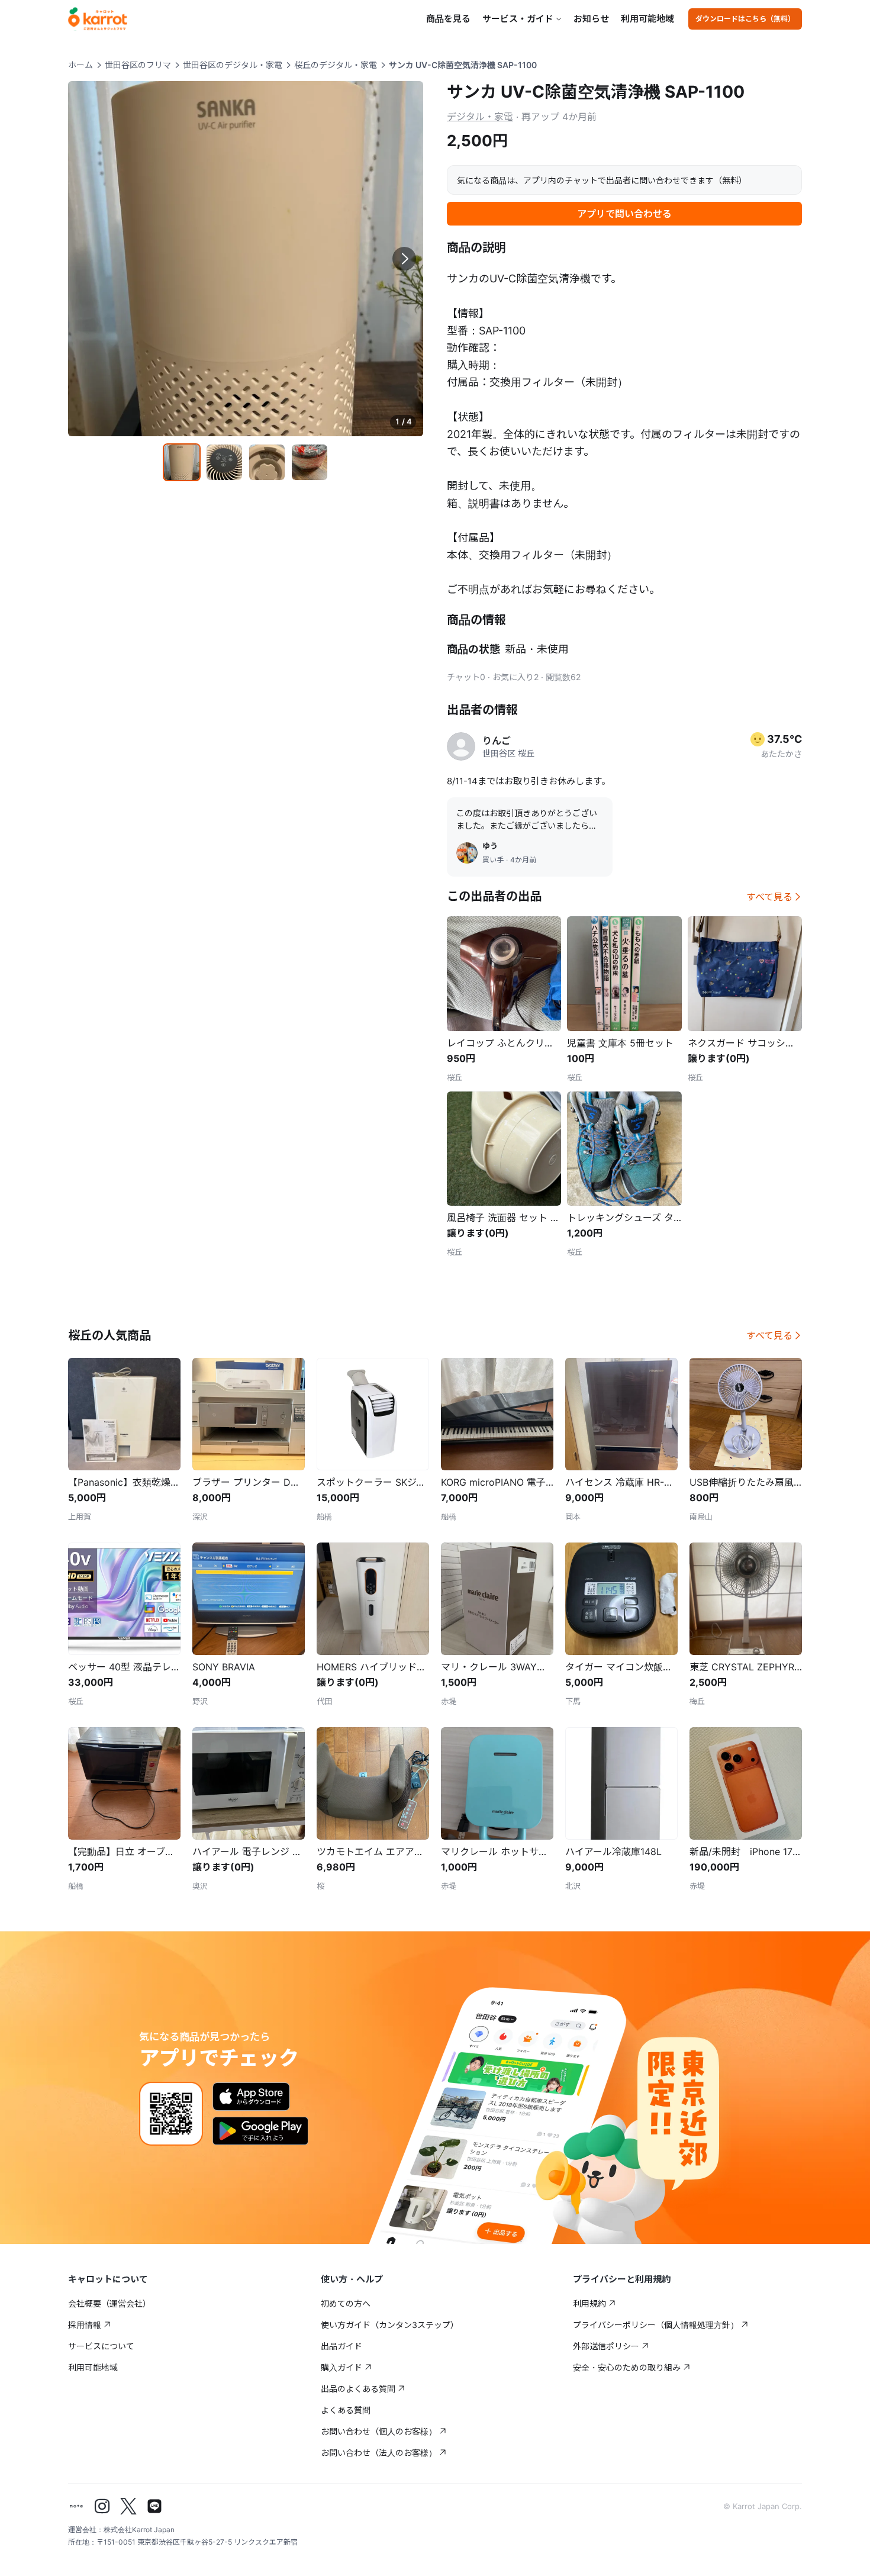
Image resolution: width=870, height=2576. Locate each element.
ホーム (80, 65)
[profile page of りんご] (461, 746)
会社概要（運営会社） (109, 2303)
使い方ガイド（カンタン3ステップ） (390, 2325)
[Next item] (404, 259)
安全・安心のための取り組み (627, 2367)
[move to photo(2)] (224, 462)
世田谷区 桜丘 (508, 753)
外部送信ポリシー (606, 2346)
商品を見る (448, 19)
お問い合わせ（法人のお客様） (379, 2453)
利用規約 (589, 2303)
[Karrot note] (76, 2506)
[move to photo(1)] (182, 462)
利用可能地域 (647, 19)
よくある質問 (346, 2410)
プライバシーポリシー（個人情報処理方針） (656, 2325)
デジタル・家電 (480, 117)
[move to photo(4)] (310, 462)
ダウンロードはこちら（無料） (745, 19)
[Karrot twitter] (128, 2506)
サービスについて (101, 2346)
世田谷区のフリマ (138, 65)
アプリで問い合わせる (624, 214)
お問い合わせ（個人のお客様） (379, 2431)
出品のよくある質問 (358, 2389)
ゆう (490, 846)
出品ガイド (341, 2346)
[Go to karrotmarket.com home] (98, 19)
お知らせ (591, 19)
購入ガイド (341, 2367)
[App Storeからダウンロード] (251, 2097)
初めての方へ (346, 2303)
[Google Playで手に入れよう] (260, 2131)
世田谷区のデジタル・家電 (233, 65)
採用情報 (85, 2325)
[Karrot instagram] (102, 2506)
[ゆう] (467, 853)
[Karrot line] (154, 2506)
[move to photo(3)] (267, 462)
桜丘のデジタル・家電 (336, 65)
